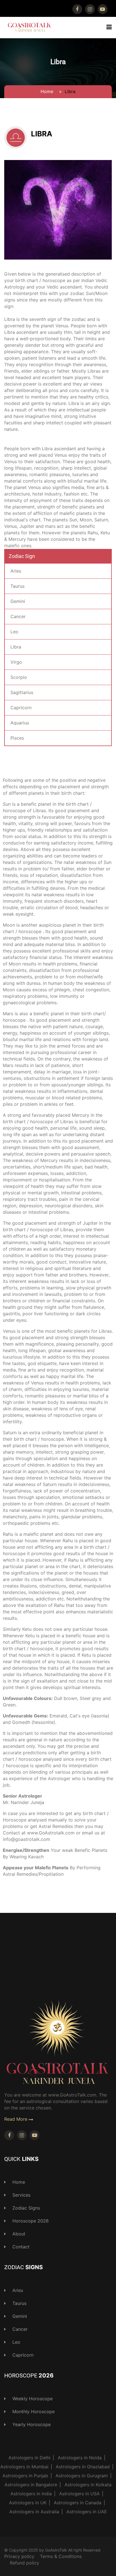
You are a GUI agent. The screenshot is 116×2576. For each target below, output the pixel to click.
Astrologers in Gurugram (82, 2476)
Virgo (16, 662)
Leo (14, 632)
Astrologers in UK (28, 2503)
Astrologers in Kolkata (88, 2485)
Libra (42, 134)
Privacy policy (19, 2556)
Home (47, 91)
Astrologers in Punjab (25, 2476)
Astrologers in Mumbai (24, 2467)
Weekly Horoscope (32, 2399)
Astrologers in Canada (78, 2503)
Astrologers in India (31, 2494)
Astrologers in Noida (80, 2458)
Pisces (17, 738)
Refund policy (24, 2563)
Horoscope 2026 (30, 2221)
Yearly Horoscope (31, 2424)
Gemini (18, 601)
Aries (16, 571)
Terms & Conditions (61, 2556)
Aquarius (20, 723)
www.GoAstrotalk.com (52, 1833)
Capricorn (21, 708)
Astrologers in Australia (34, 2512)
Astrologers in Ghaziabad (83, 2467)
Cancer (18, 616)
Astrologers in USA (79, 2494)
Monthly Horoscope (33, 2411)
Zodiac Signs (25, 2208)
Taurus (17, 586)
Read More (16, 2119)
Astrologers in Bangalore (31, 2485)
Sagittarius (22, 692)
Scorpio (19, 677)
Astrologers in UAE (87, 2512)
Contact (20, 2247)
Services (21, 2195)
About (18, 2234)
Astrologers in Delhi (29, 2458)
